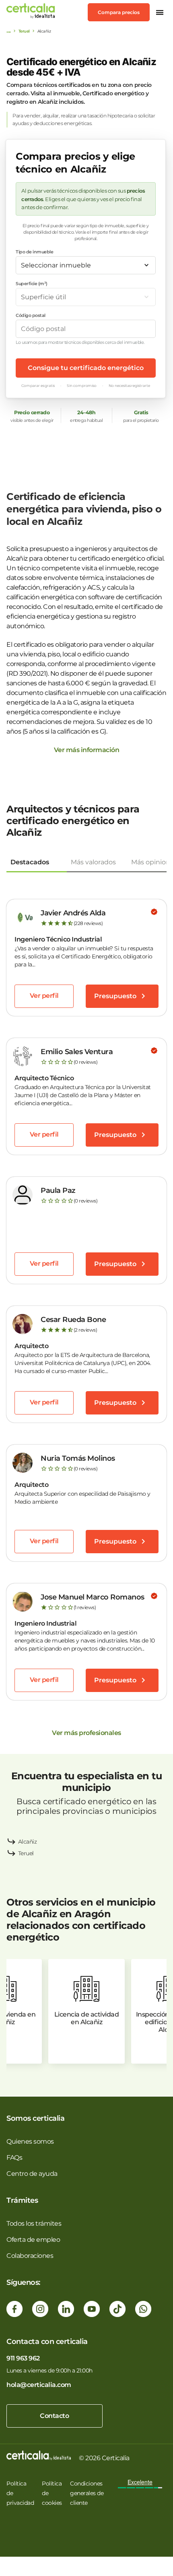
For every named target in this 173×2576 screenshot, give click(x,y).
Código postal (31, 315)
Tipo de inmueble (34, 252)
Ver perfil (44, 996)
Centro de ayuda (32, 2174)
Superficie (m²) (32, 284)
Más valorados (93, 862)
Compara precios (119, 12)
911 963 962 (23, 2358)
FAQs (14, 2158)
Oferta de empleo (33, 2240)
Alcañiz (28, 1842)
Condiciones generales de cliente (87, 2493)
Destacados (30, 862)
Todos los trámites (34, 2223)
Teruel (24, 31)
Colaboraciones (30, 2256)
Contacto (54, 2416)
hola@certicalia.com (39, 2385)
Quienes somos (30, 2141)
